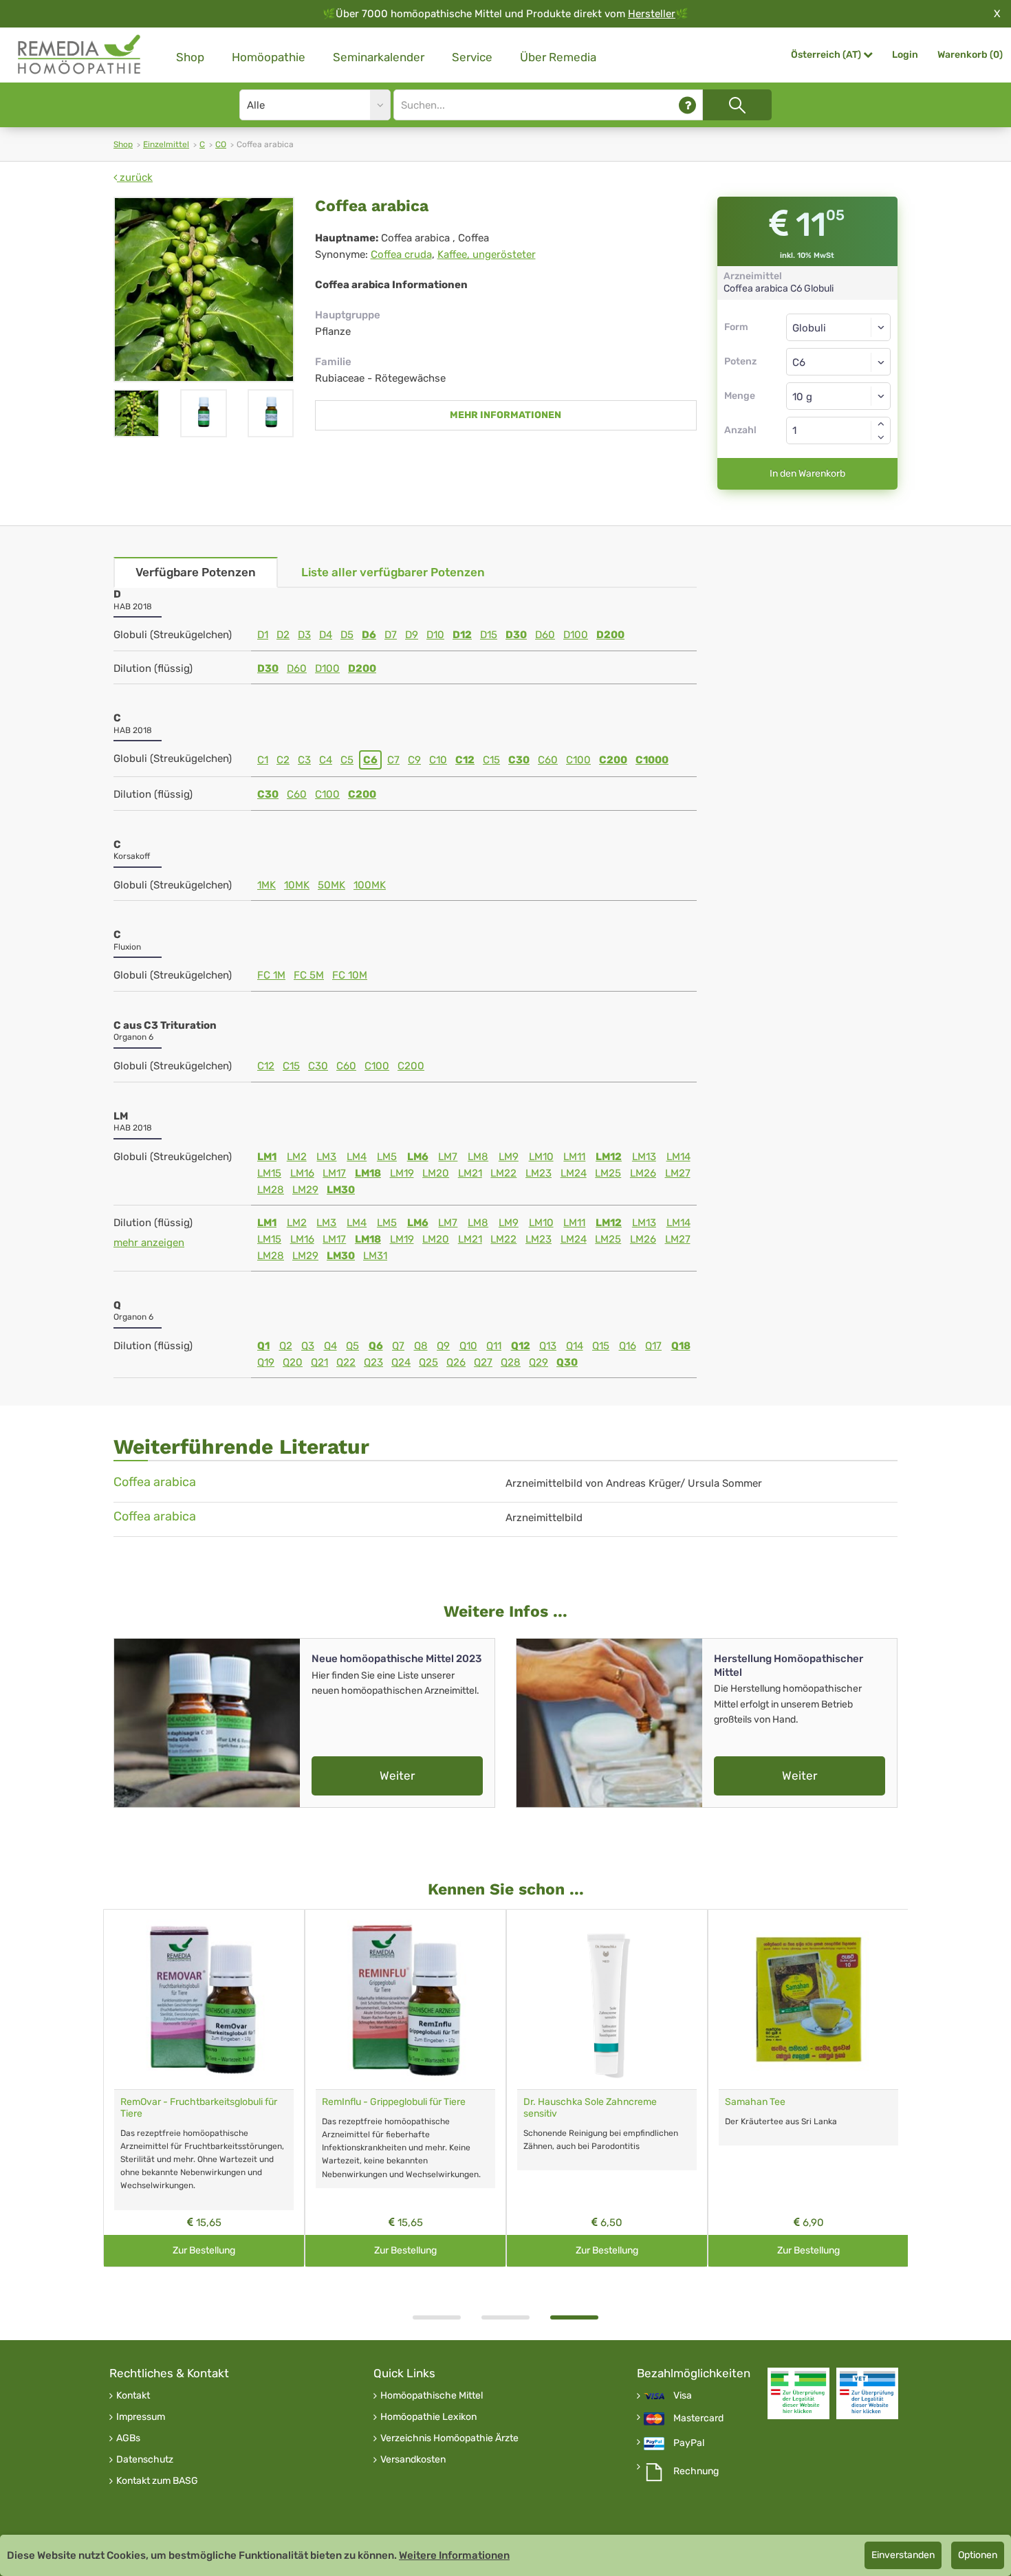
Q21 (319, 1362)
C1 (263, 760)
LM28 (271, 1190)
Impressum (141, 2417)
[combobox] (839, 362)
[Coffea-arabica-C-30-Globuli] (203, 413)
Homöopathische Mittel (432, 2396)
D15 (489, 635)
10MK (297, 885)
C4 (326, 760)
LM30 (341, 1190)
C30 (519, 760)
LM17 (334, 1173)
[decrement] (881, 437)
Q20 (293, 1362)
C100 (578, 760)
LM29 (305, 1190)
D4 (326, 635)
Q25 (428, 1362)
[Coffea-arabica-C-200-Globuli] (271, 413)
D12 (462, 635)
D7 (391, 635)
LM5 (387, 1157)
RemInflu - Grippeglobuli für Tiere (394, 2102)
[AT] (80, 55)
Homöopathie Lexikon (428, 2417)
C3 (304, 760)
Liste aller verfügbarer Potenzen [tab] (393, 572)
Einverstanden (903, 2555)
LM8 (478, 1157)
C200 (613, 760)
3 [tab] (574, 2317)
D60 (545, 635)
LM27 (678, 1173)
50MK (331, 885)
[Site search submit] (737, 105)
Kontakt (133, 2396)
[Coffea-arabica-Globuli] (204, 290)
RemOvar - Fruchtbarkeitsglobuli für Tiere (199, 2108)
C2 (283, 760)
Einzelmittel (166, 144)
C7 (393, 760)
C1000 (652, 760)
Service (472, 57)
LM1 (267, 1157)
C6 (370, 760)
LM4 (357, 1157)
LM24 (574, 1173)
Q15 (601, 1346)
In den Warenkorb (807, 473)
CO (221, 144)
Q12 (521, 1346)
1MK (267, 885)
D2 (283, 635)
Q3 (308, 1346)
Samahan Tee (755, 2102)
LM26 (643, 1173)
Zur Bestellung (204, 2250)
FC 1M (271, 975)
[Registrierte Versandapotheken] (798, 2393)
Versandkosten (413, 2460)
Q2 (286, 1346)
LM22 (503, 1173)
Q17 (653, 1346)
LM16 (302, 1173)
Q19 (266, 1362)
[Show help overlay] (687, 105)
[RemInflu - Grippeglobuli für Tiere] (405, 1999)
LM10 (541, 1157)
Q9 (443, 1346)
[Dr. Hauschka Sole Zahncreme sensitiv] (607, 1999)
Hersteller (652, 14)
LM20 (436, 1173)
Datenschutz (145, 2460)
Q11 (494, 1346)
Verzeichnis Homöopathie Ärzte (449, 2438)
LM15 (269, 1173)
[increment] (881, 424)
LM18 (368, 1173)
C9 (414, 760)
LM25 (608, 1173)
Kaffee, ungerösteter (487, 254)
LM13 (644, 1157)
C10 (438, 760)
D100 (576, 635)
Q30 (567, 1362)
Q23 (373, 1362)
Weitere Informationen (454, 2555)
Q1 (263, 1346)
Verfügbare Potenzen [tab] (196, 572)
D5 (347, 635)
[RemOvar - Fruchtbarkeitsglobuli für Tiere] (204, 1999)
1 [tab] (437, 2317)
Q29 (539, 1362)
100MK (370, 885)
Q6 (376, 1346)
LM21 (470, 1173)
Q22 (346, 1362)
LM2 (297, 1157)
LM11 (574, 1157)
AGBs (128, 2438)
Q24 (401, 1362)
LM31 (375, 1256)
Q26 (456, 1362)
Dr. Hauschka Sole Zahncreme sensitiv (590, 2108)
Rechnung (696, 2471)
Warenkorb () (970, 55)
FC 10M (350, 975)
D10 (435, 635)
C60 (548, 760)
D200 (610, 635)
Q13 (548, 1346)
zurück (135, 177)
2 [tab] (505, 2317)
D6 (369, 635)
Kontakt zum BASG (157, 2481)
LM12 (609, 1157)
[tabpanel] (607, 2088)
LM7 (448, 1157)
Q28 (511, 1362)
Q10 (468, 1346)
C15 (491, 760)
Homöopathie (269, 57)
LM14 (678, 1157)
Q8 (421, 1346)
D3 (304, 635)
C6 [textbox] (799, 362)
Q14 (575, 1346)
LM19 (402, 1173)
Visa (683, 2396)
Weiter (397, 1776)
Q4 (330, 1346)
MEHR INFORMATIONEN (505, 415)
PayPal (689, 2443)
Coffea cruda (401, 254)
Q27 (483, 1362)
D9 (412, 635)
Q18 (681, 1346)
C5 (347, 760)
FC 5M (309, 975)
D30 (516, 635)
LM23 (539, 1173)
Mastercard (698, 2419)
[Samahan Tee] (808, 1999)
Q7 (398, 1346)
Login (905, 55)
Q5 (352, 1346)
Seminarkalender (379, 57)
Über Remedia (558, 57)
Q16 (628, 1346)
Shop (190, 57)
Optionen (978, 2555)
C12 (465, 760)
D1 (263, 635)
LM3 (326, 1157)
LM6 (418, 1157)
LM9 (509, 1157)
